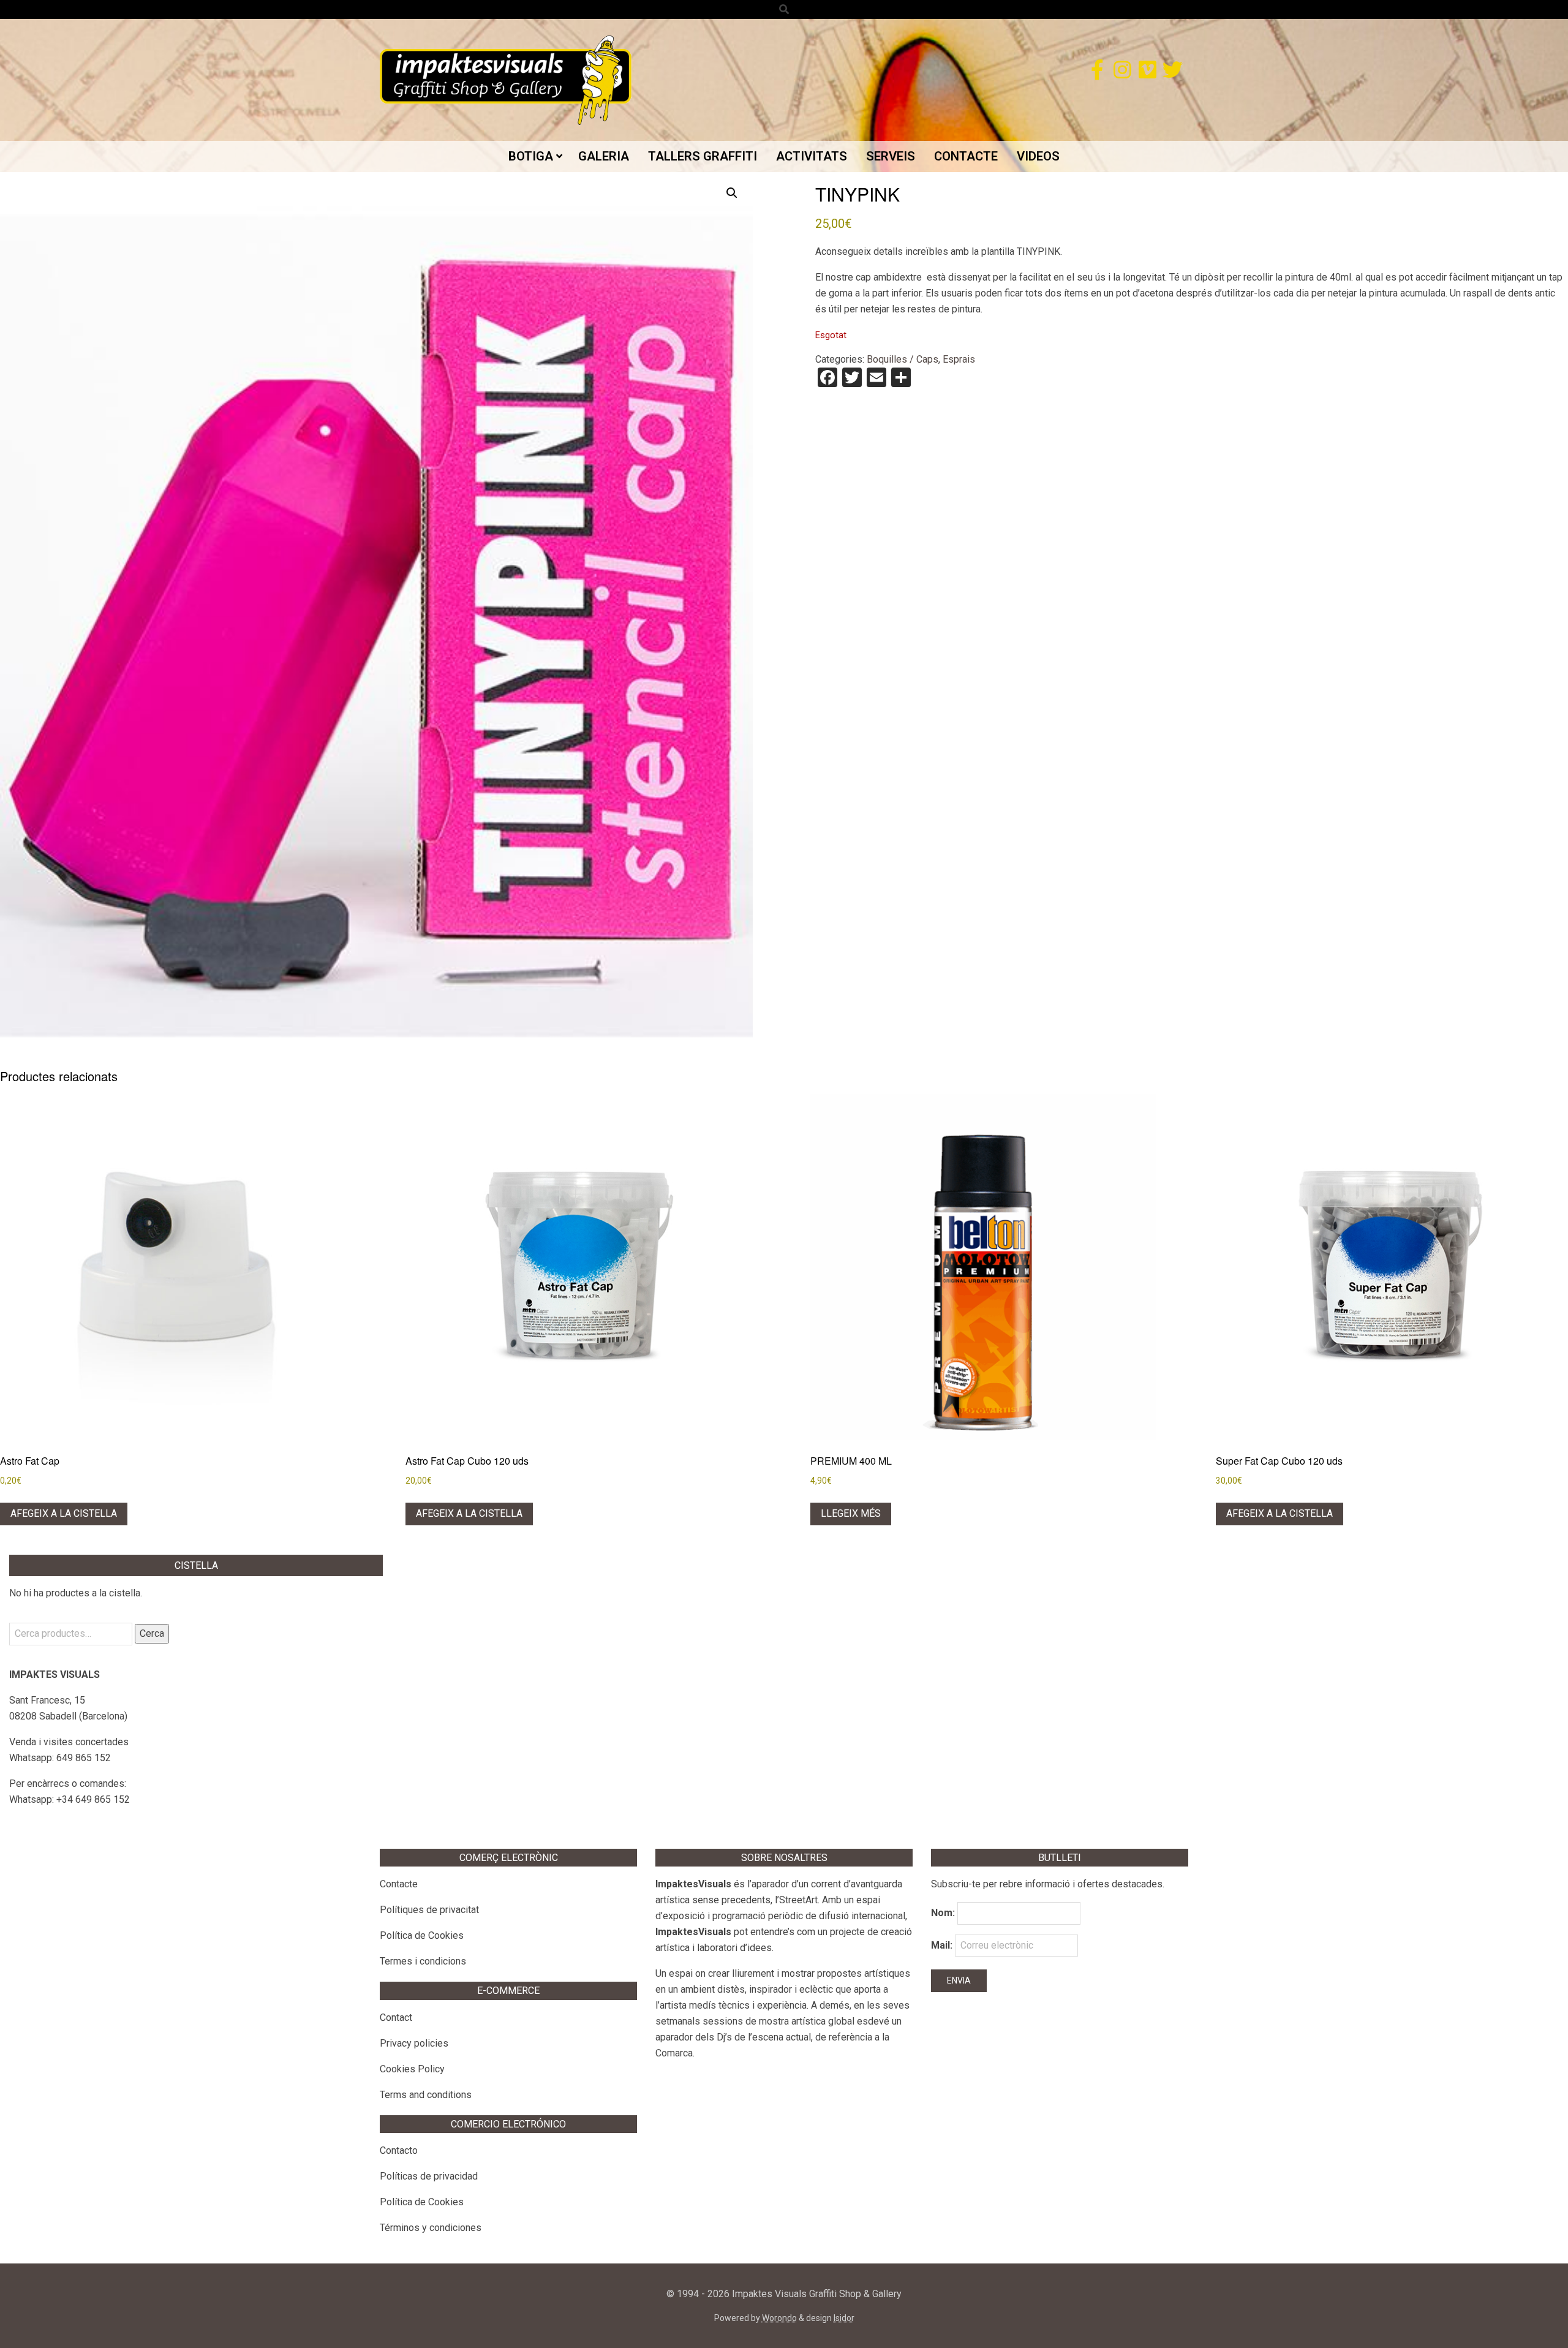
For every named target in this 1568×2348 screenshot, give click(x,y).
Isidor (844, 2318)
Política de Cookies (422, 1935)
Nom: (943, 1913)
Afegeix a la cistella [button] (64, 1513)
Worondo (779, 2318)
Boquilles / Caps (903, 359)
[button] (732, 193)
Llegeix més (851, 1513)
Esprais (959, 359)
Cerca (152, 1633)
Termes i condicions (423, 1961)
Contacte (399, 1884)
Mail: (943, 1945)
